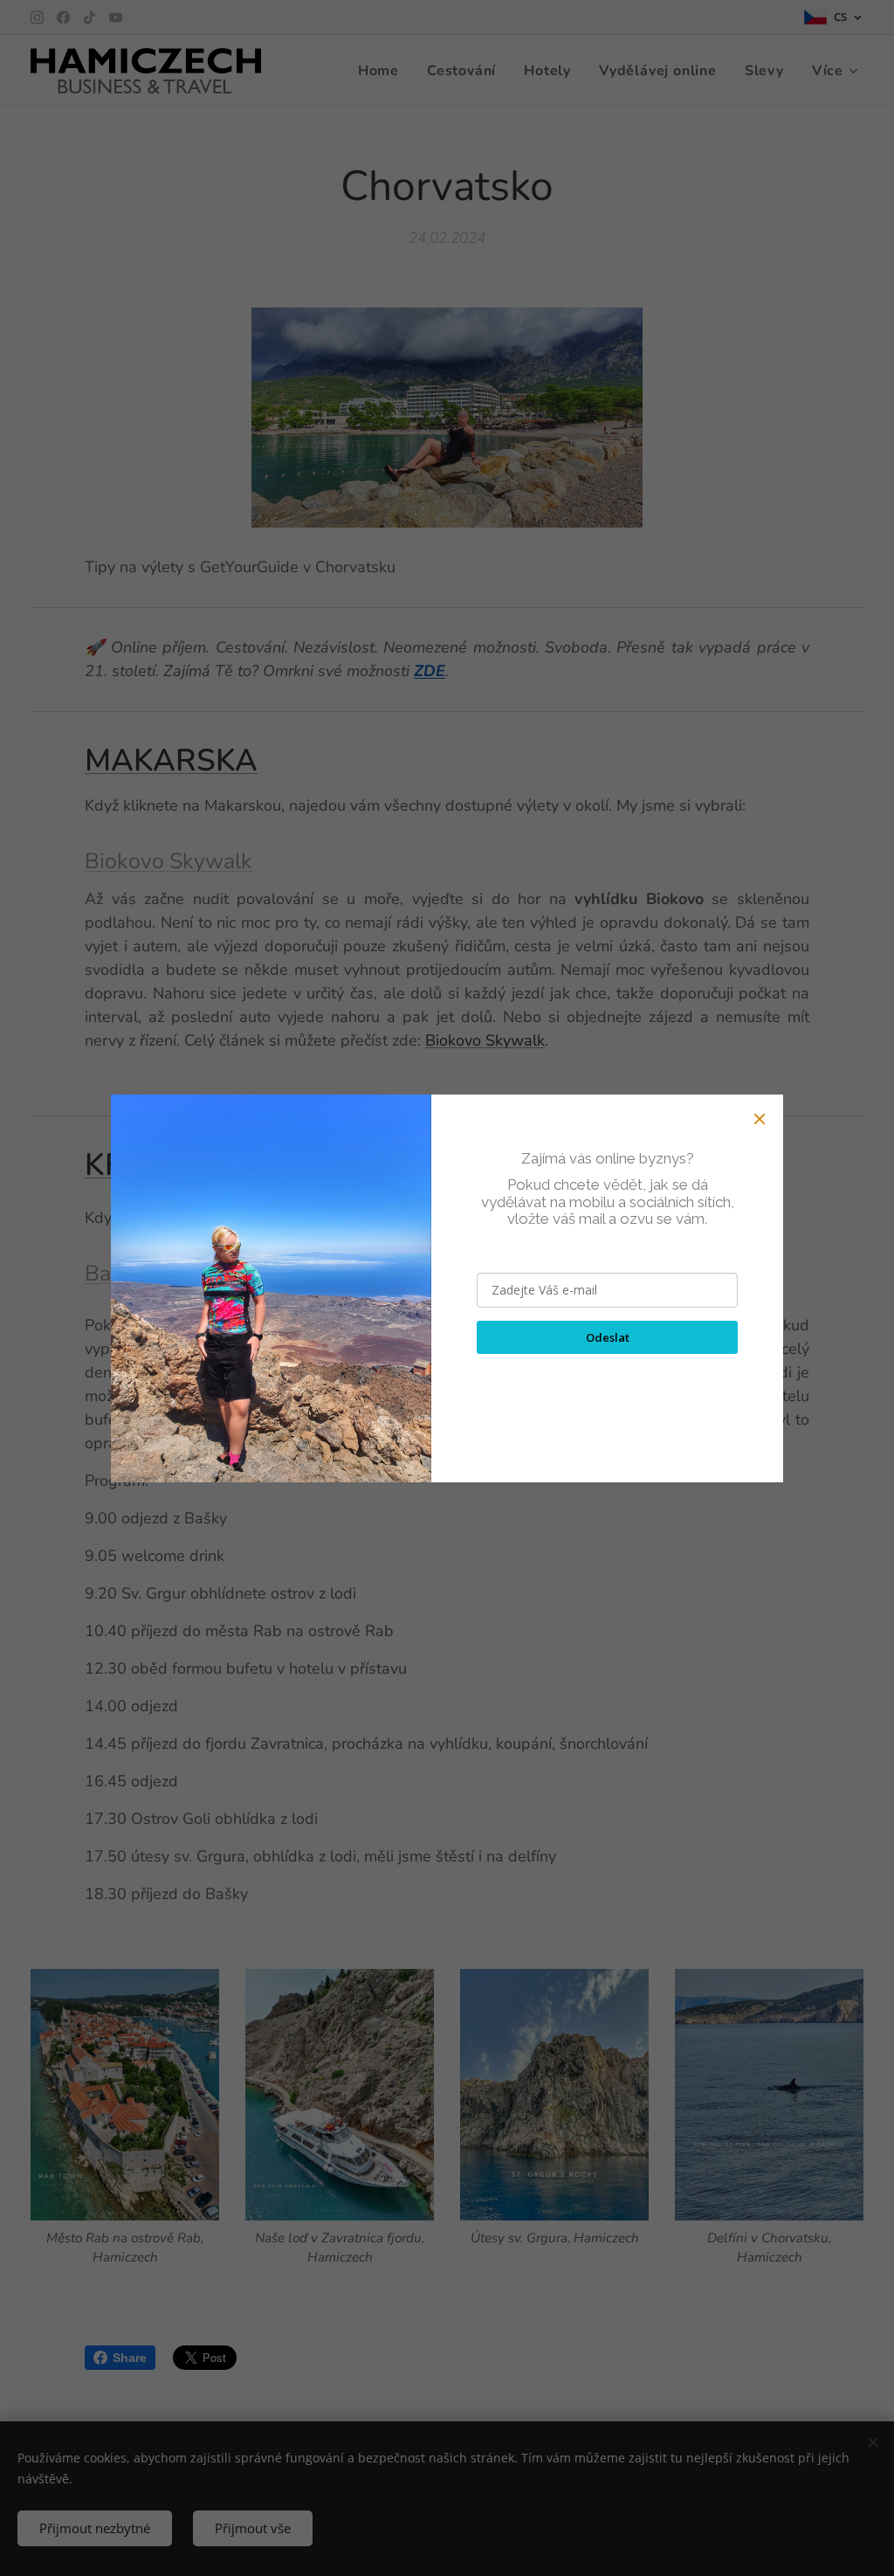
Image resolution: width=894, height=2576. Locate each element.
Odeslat (608, 1337)
